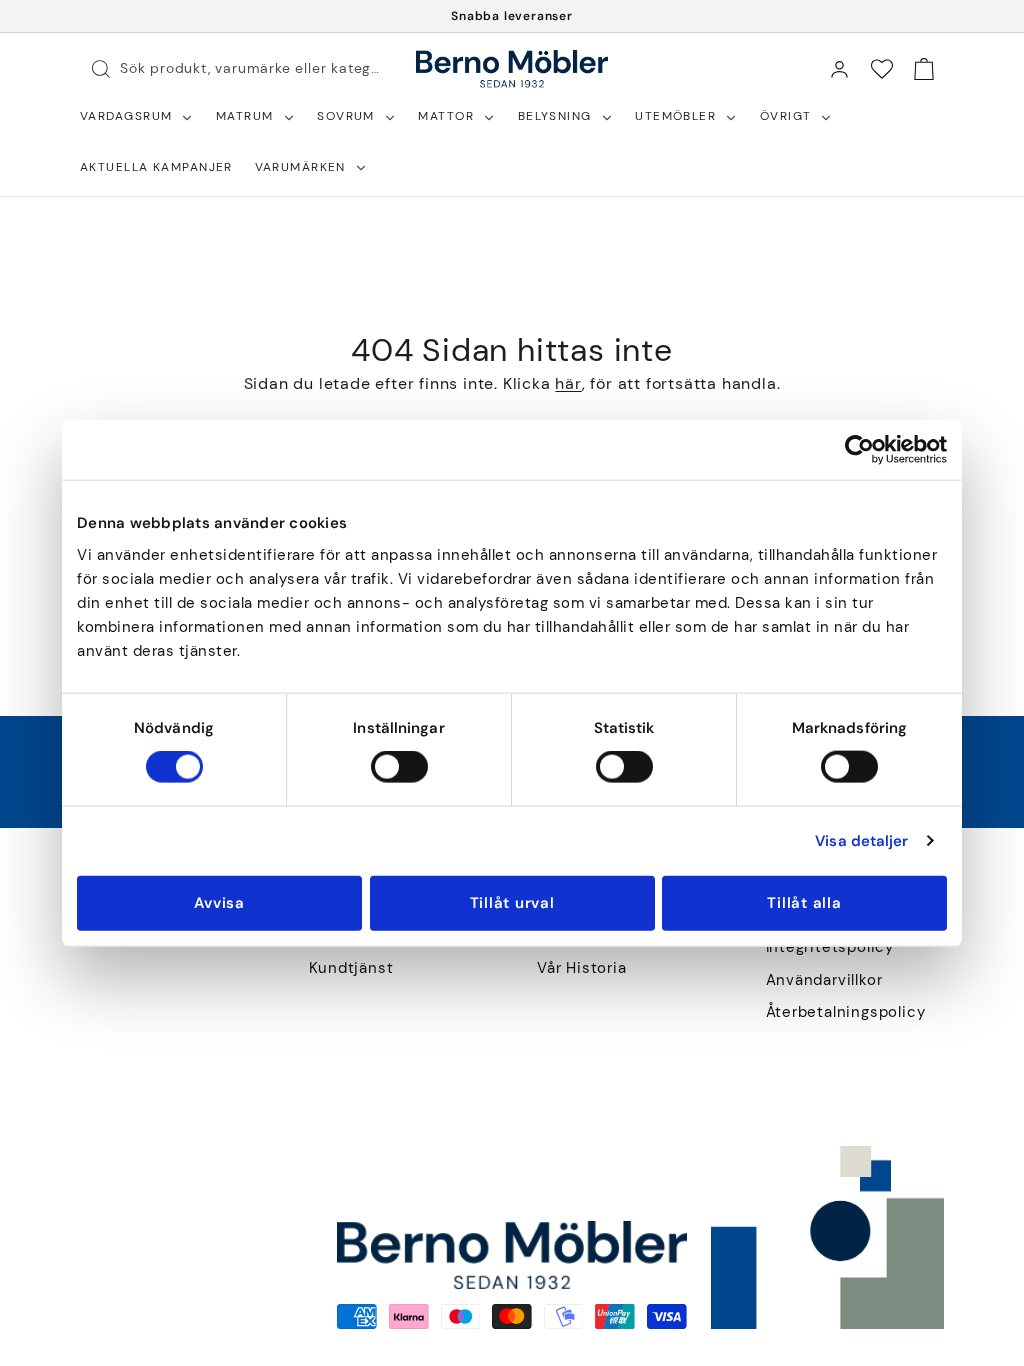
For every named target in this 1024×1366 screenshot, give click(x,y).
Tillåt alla (804, 902)
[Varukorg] (924, 69)
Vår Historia (582, 968)
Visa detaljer (861, 841)
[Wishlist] (882, 69)
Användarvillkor (824, 980)
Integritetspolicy (830, 947)
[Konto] (839, 69)
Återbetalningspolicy (846, 1012)
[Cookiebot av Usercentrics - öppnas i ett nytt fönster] (859, 450)
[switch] (399, 767)
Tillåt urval (512, 902)
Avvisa (219, 902)
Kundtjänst (351, 968)
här (568, 383)
